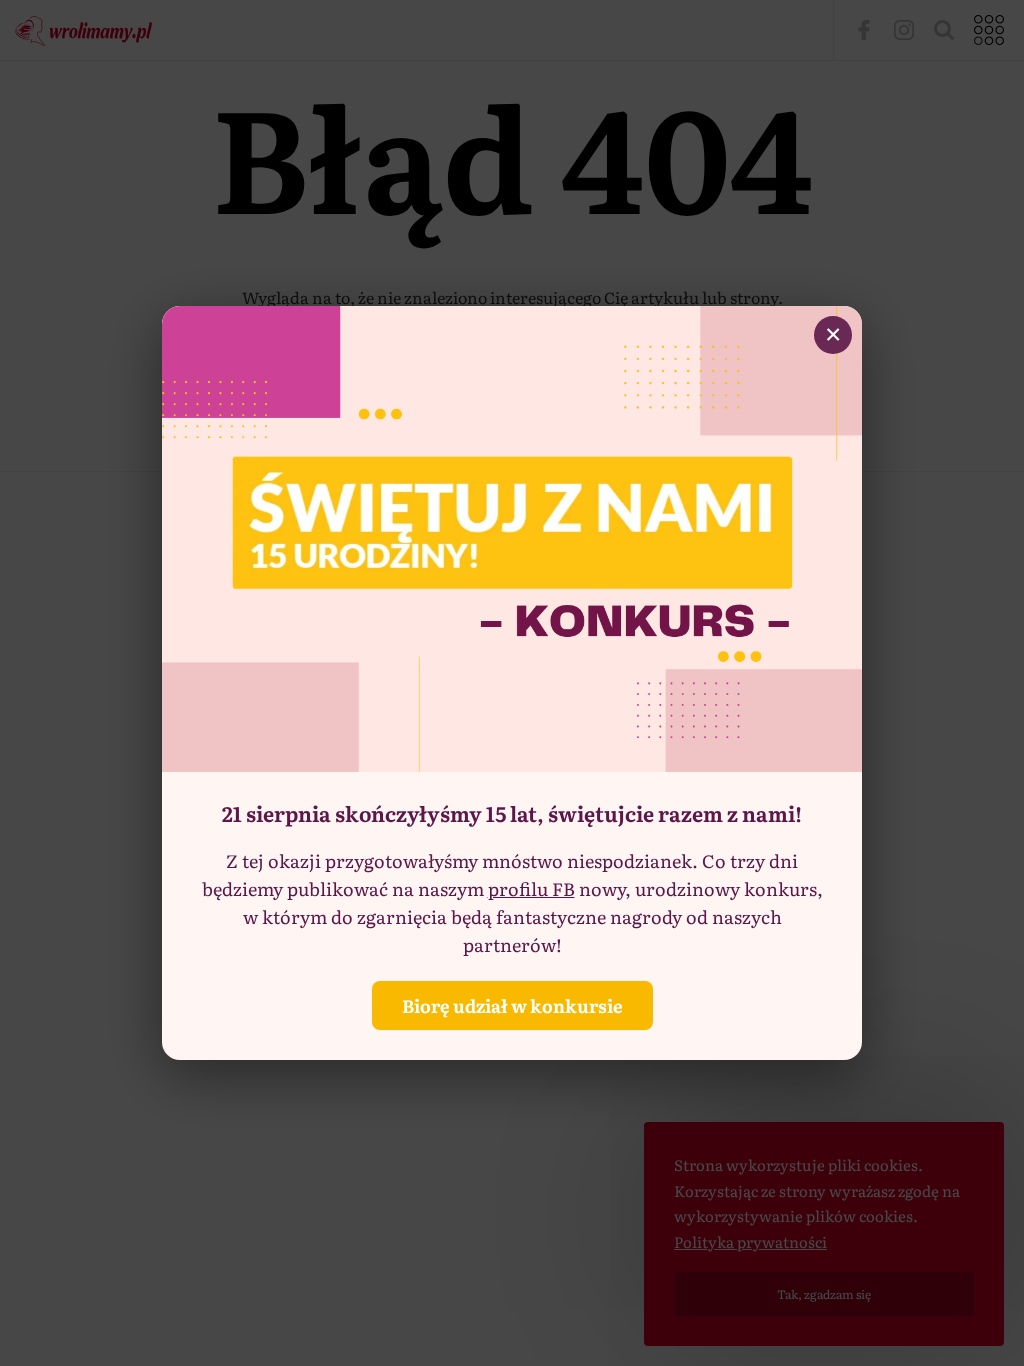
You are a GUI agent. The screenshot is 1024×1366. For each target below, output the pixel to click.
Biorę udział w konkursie (512, 1005)
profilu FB (531, 888)
